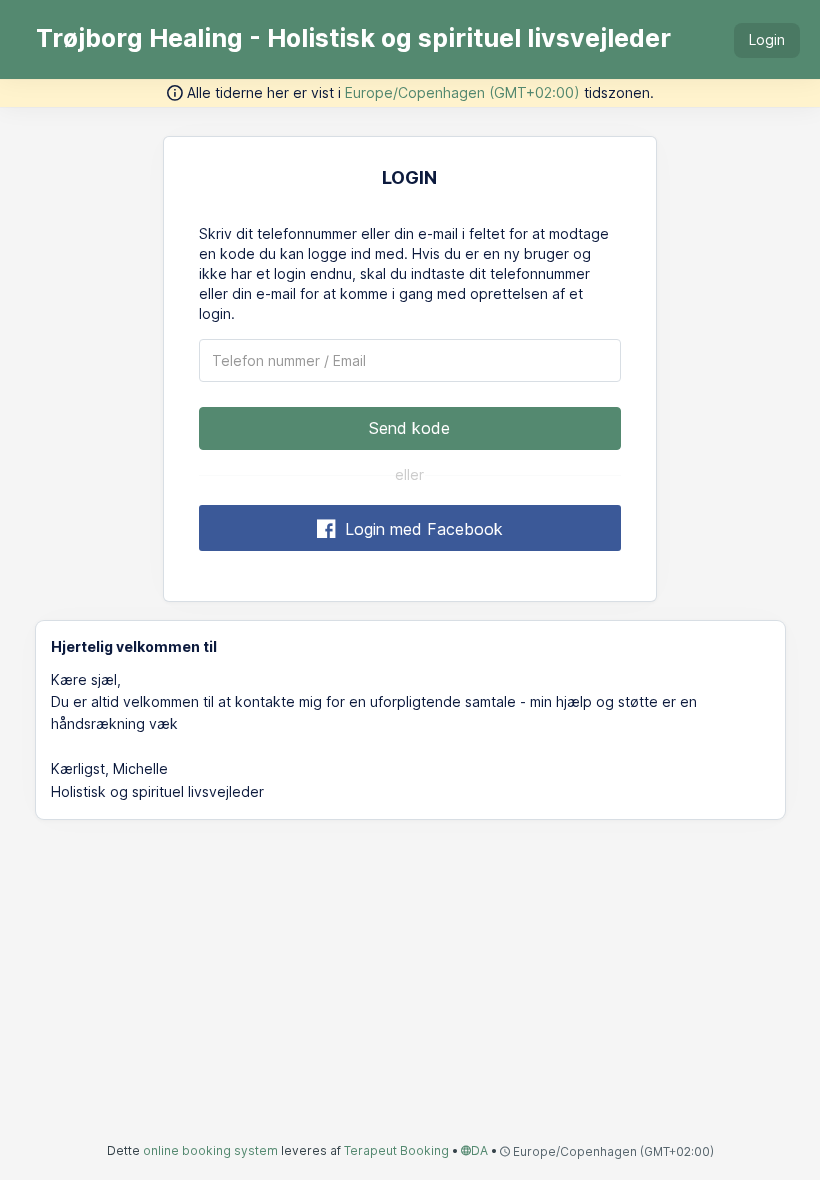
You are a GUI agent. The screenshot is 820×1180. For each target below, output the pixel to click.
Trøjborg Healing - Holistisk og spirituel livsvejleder (353, 38)
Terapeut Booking (396, 1150)
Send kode (409, 428)
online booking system (210, 1150)
